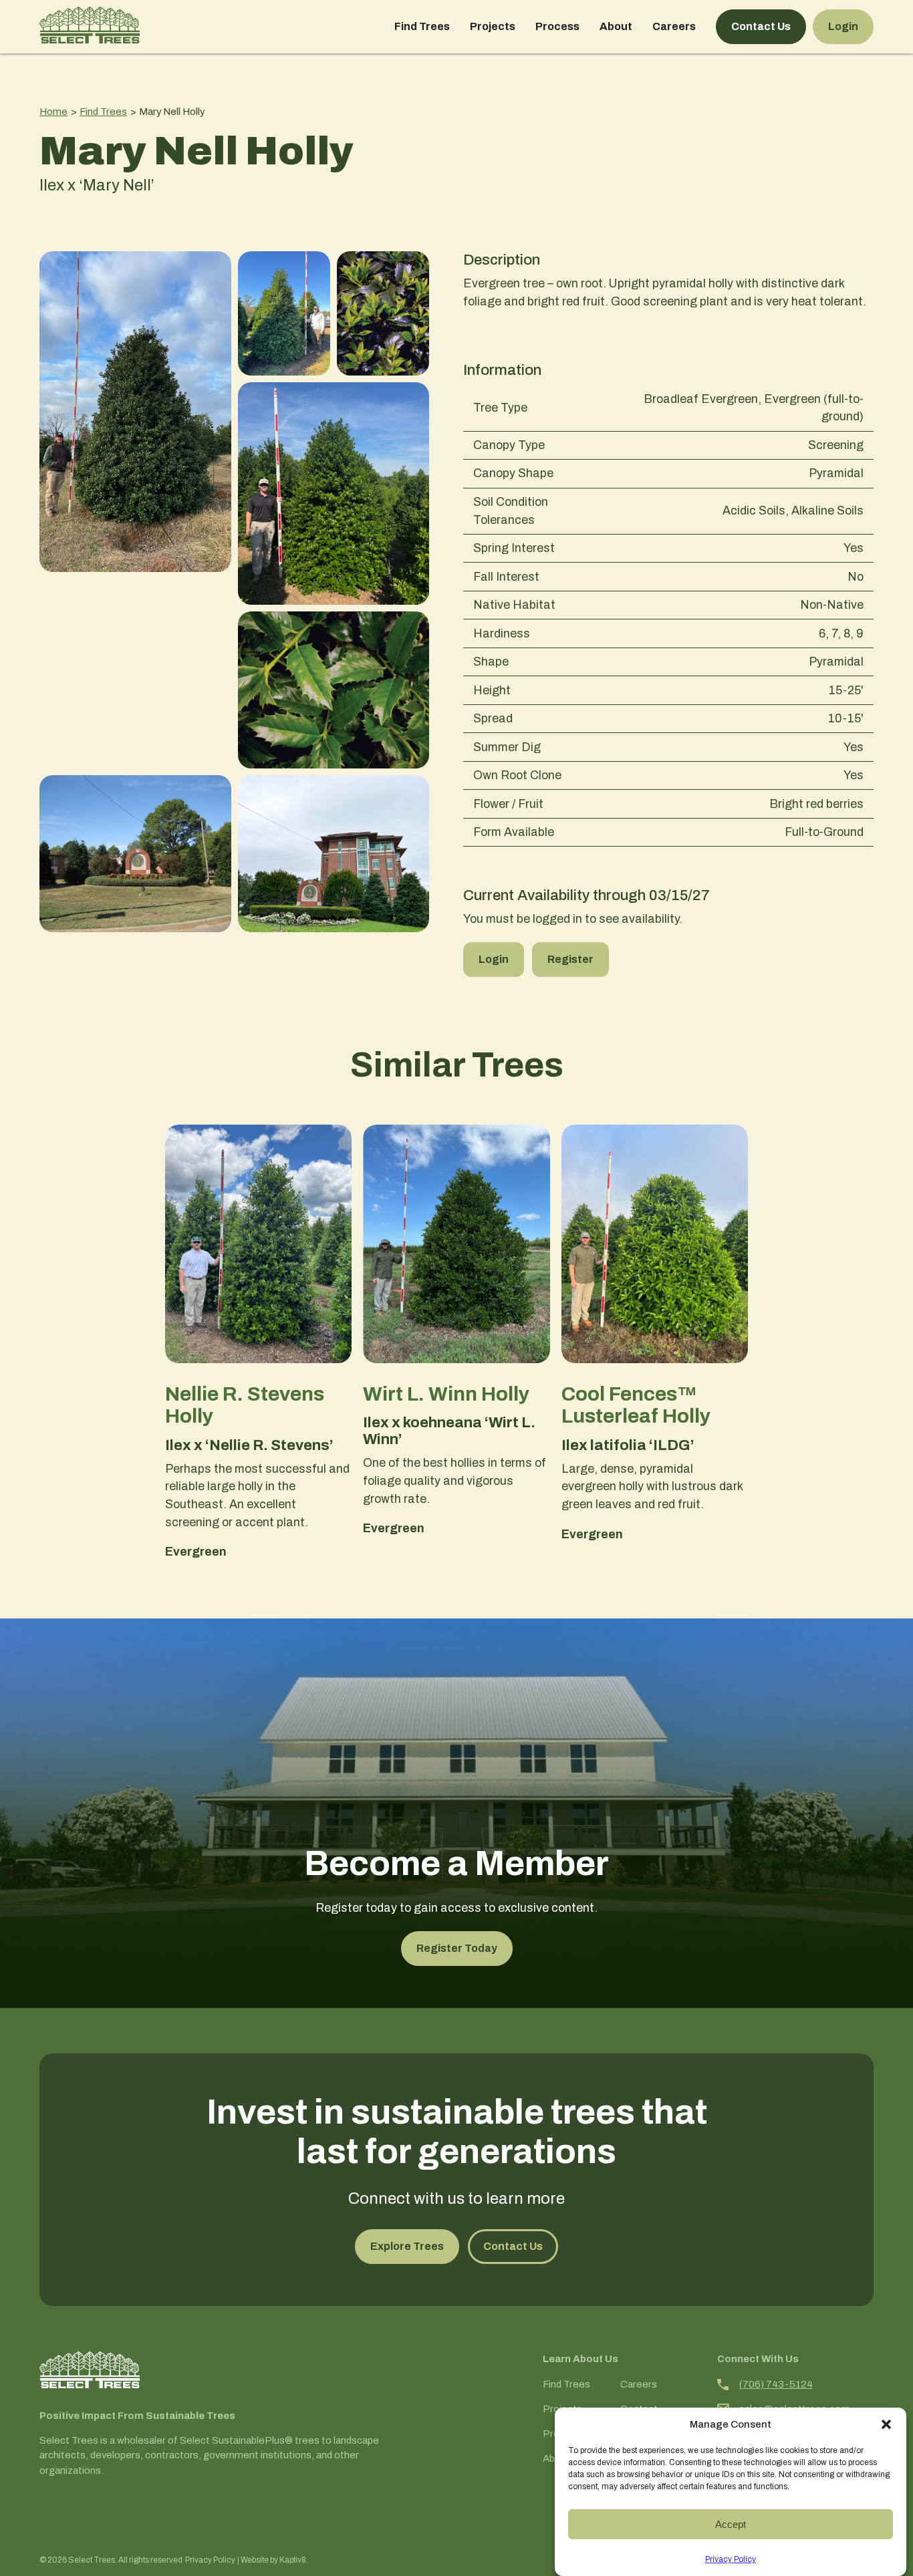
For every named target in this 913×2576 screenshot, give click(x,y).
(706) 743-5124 (776, 2384)
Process (557, 26)
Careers (674, 26)
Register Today (457, 1948)
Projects (493, 26)
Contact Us (761, 26)
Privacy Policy (731, 2559)
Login (843, 26)
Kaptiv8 (293, 2560)
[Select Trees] (90, 27)
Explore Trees (407, 2246)
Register (570, 959)
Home (53, 112)
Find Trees (422, 26)
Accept (731, 2524)
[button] (886, 2424)
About (616, 26)
